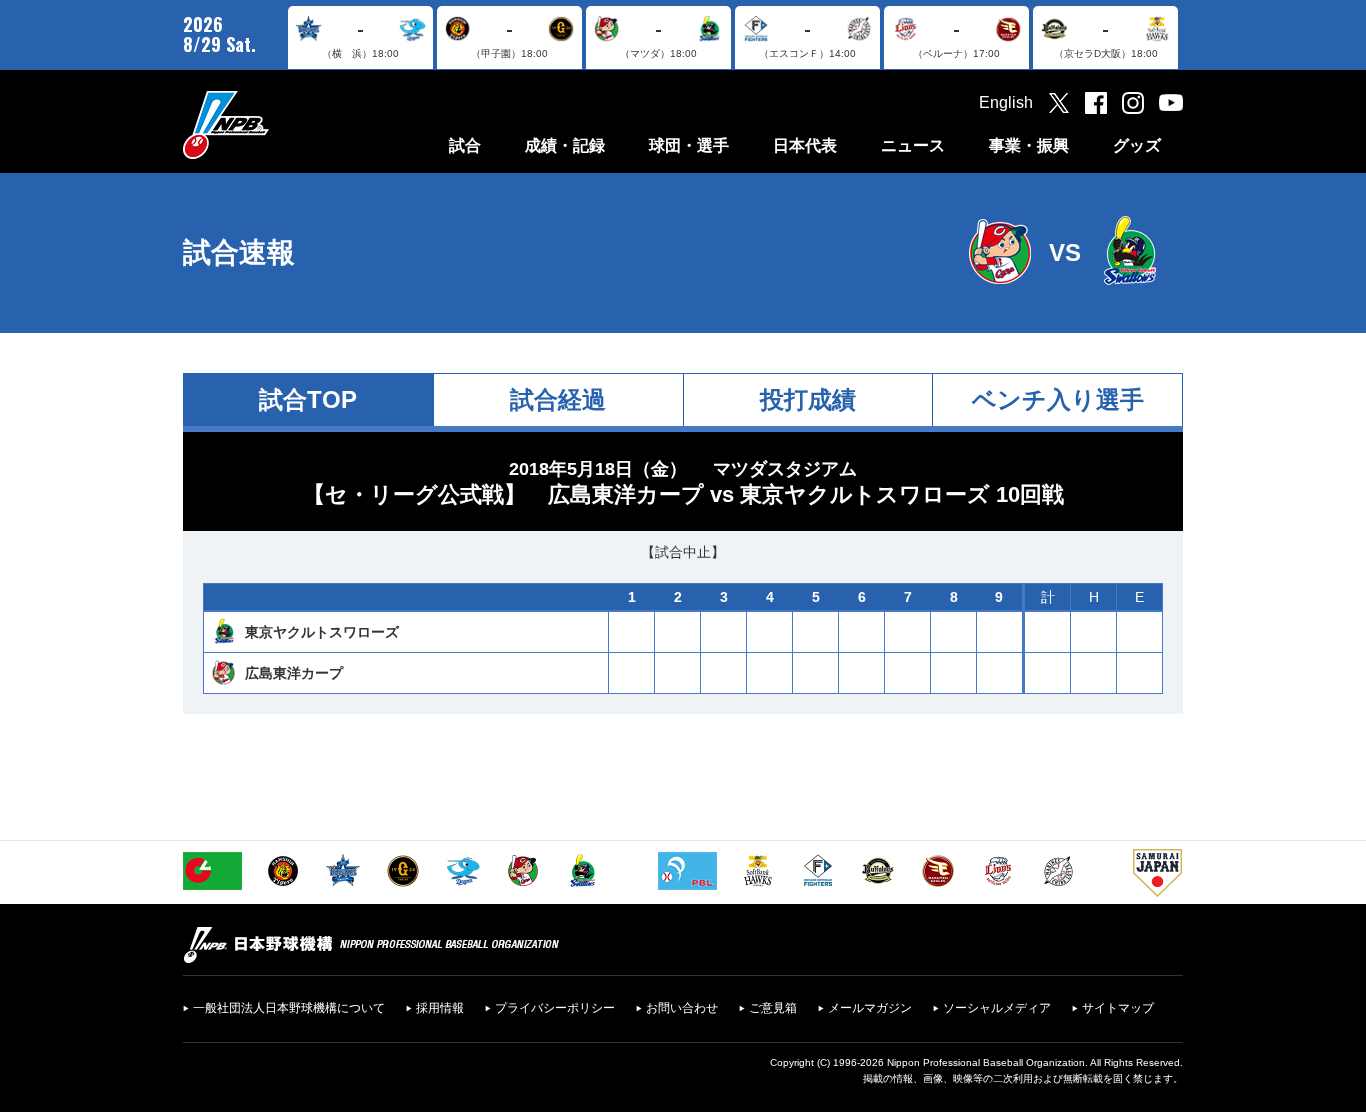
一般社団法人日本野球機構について (289, 1008)
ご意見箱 (773, 1008)
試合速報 (239, 252)
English (1006, 102)
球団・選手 (689, 145)
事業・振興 (1029, 145)
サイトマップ (1118, 1008)
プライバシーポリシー (555, 1008)
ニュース (913, 145)
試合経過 (558, 399)
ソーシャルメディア (997, 1008)
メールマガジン (870, 1008)
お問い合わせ (682, 1008)
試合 (465, 145)
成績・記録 (565, 145)
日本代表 (805, 145)
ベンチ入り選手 (1058, 399)
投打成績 (808, 399)
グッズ (1137, 145)
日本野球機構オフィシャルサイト (276, 124)
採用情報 (440, 1008)
